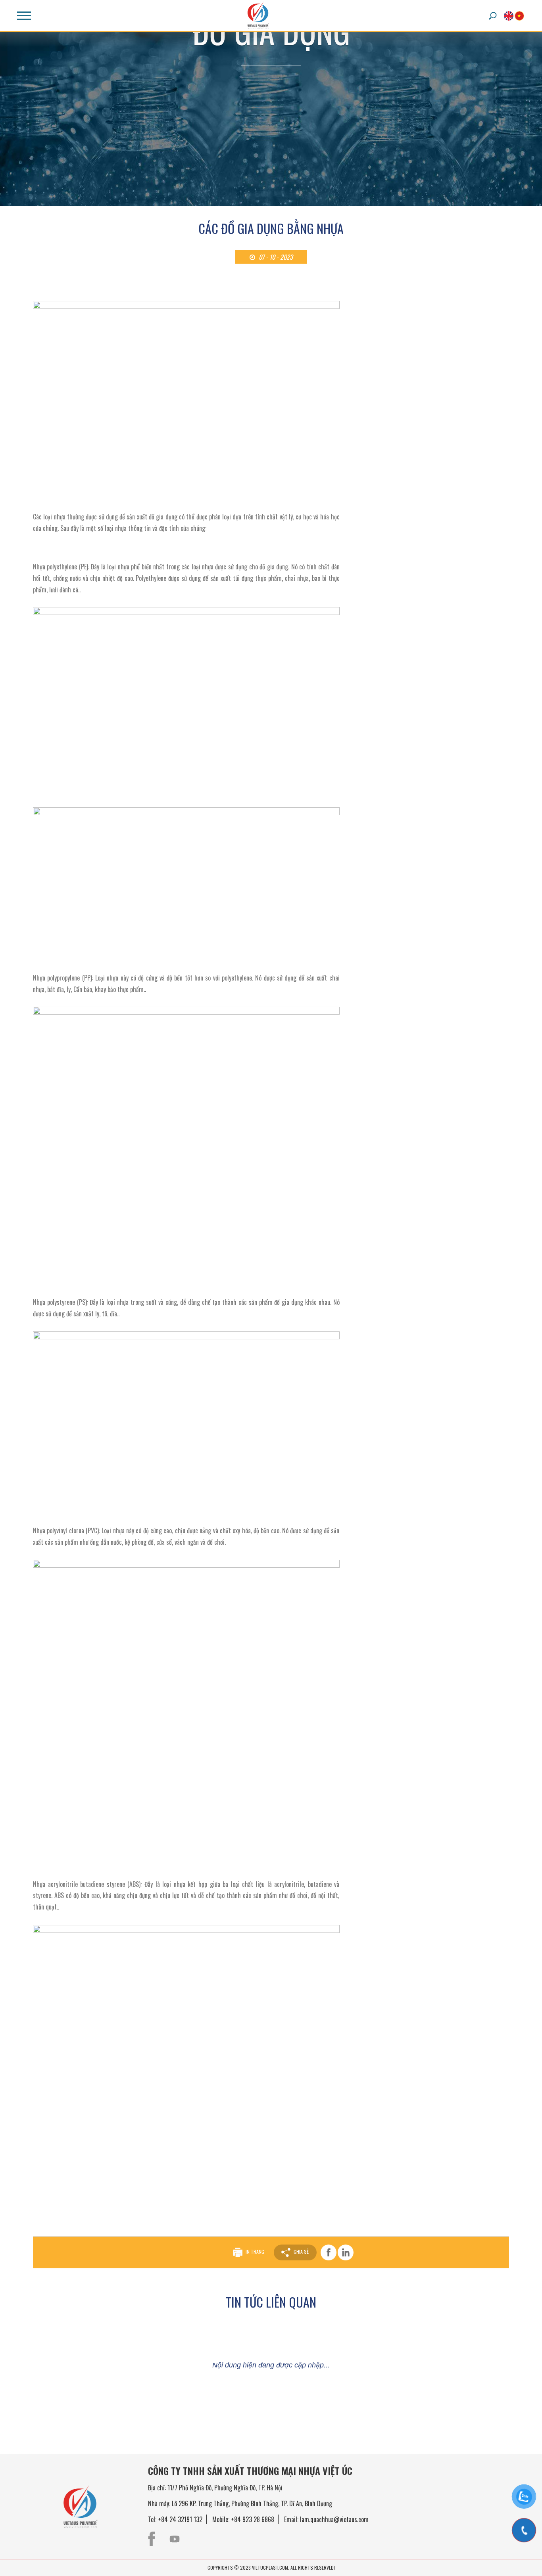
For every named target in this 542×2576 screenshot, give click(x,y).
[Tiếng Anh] (509, 16)
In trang (255, 2252)
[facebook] (152, 2539)
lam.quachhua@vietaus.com (334, 2519)
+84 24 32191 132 (180, 2519)
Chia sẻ (301, 2252)
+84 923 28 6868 (253, 2519)
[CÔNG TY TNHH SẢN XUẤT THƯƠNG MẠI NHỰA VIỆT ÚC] (263, 15)
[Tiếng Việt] (519, 16)
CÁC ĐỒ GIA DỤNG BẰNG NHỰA (271, 228)
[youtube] (175, 2539)
